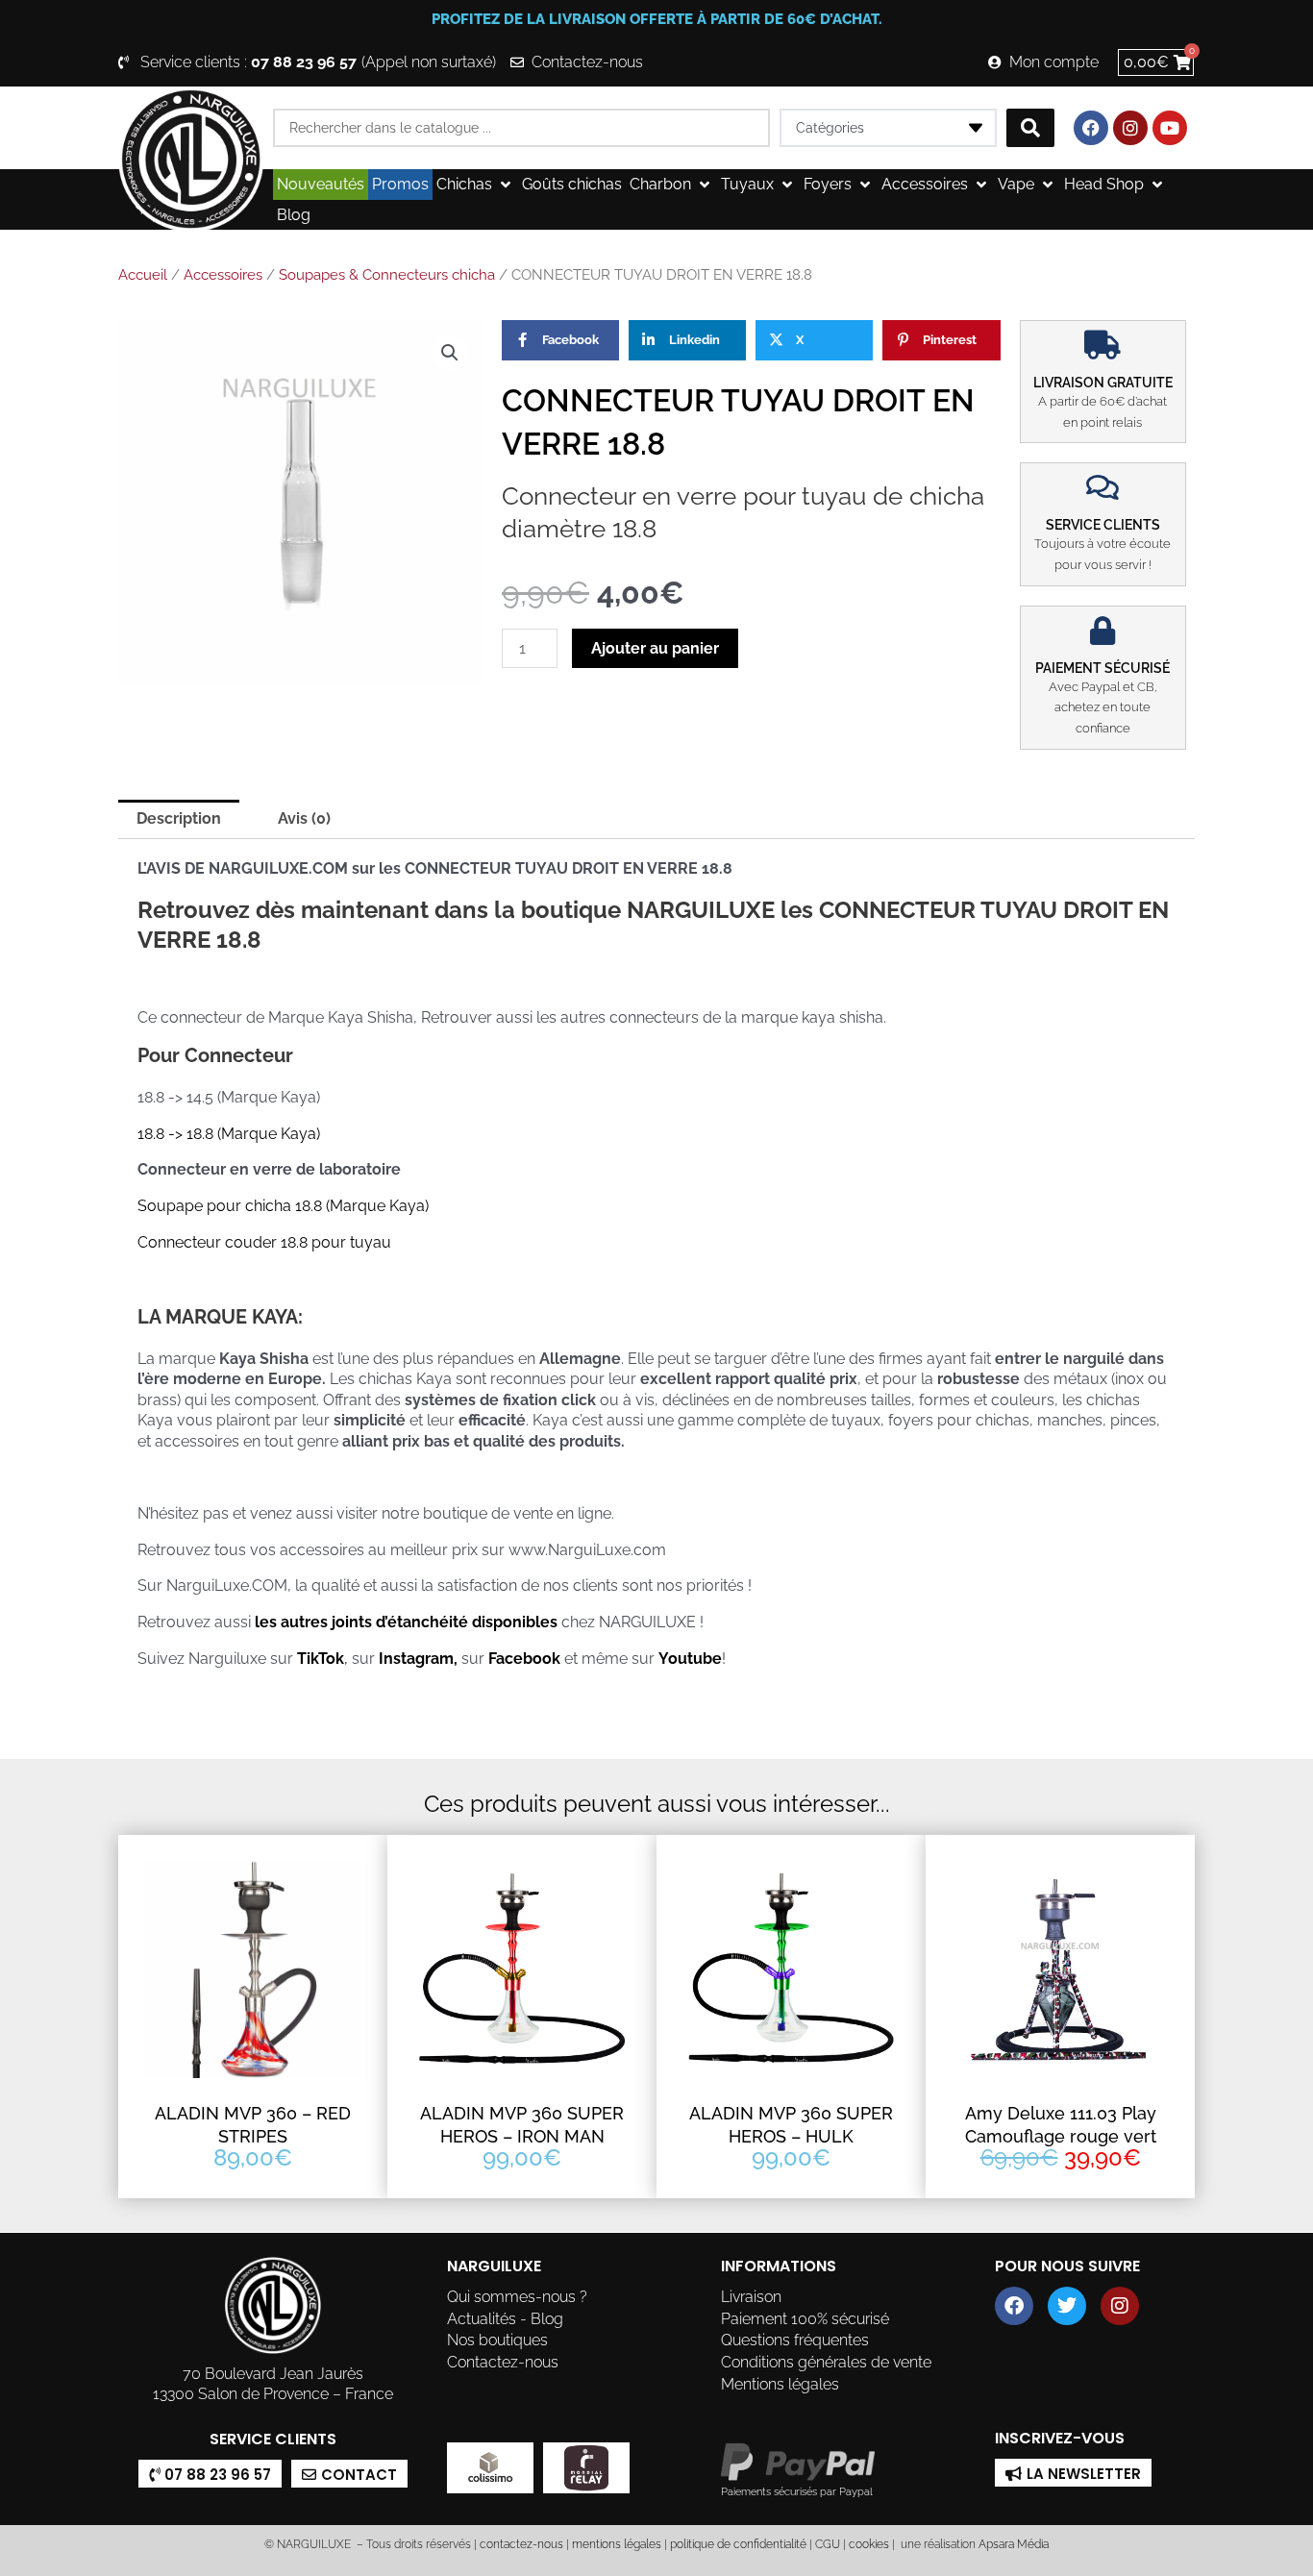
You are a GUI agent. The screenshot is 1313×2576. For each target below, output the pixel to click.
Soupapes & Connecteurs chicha (387, 275)
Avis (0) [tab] (304, 818)
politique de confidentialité (738, 2544)
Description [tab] (179, 818)
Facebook (524, 1659)
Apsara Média (1014, 2544)
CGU (828, 2544)
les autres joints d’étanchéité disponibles (404, 1622)
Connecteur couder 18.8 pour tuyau (264, 1242)
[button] (475, 185)
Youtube (690, 1659)
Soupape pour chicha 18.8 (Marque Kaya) (283, 1206)
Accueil (143, 275)
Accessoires (223, 275)
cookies (869, 2544)
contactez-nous (520, 2544)
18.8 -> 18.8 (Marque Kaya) (229, 1134)
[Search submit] (1030, 128)
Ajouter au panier (655, 648)
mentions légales (617, 2544)
